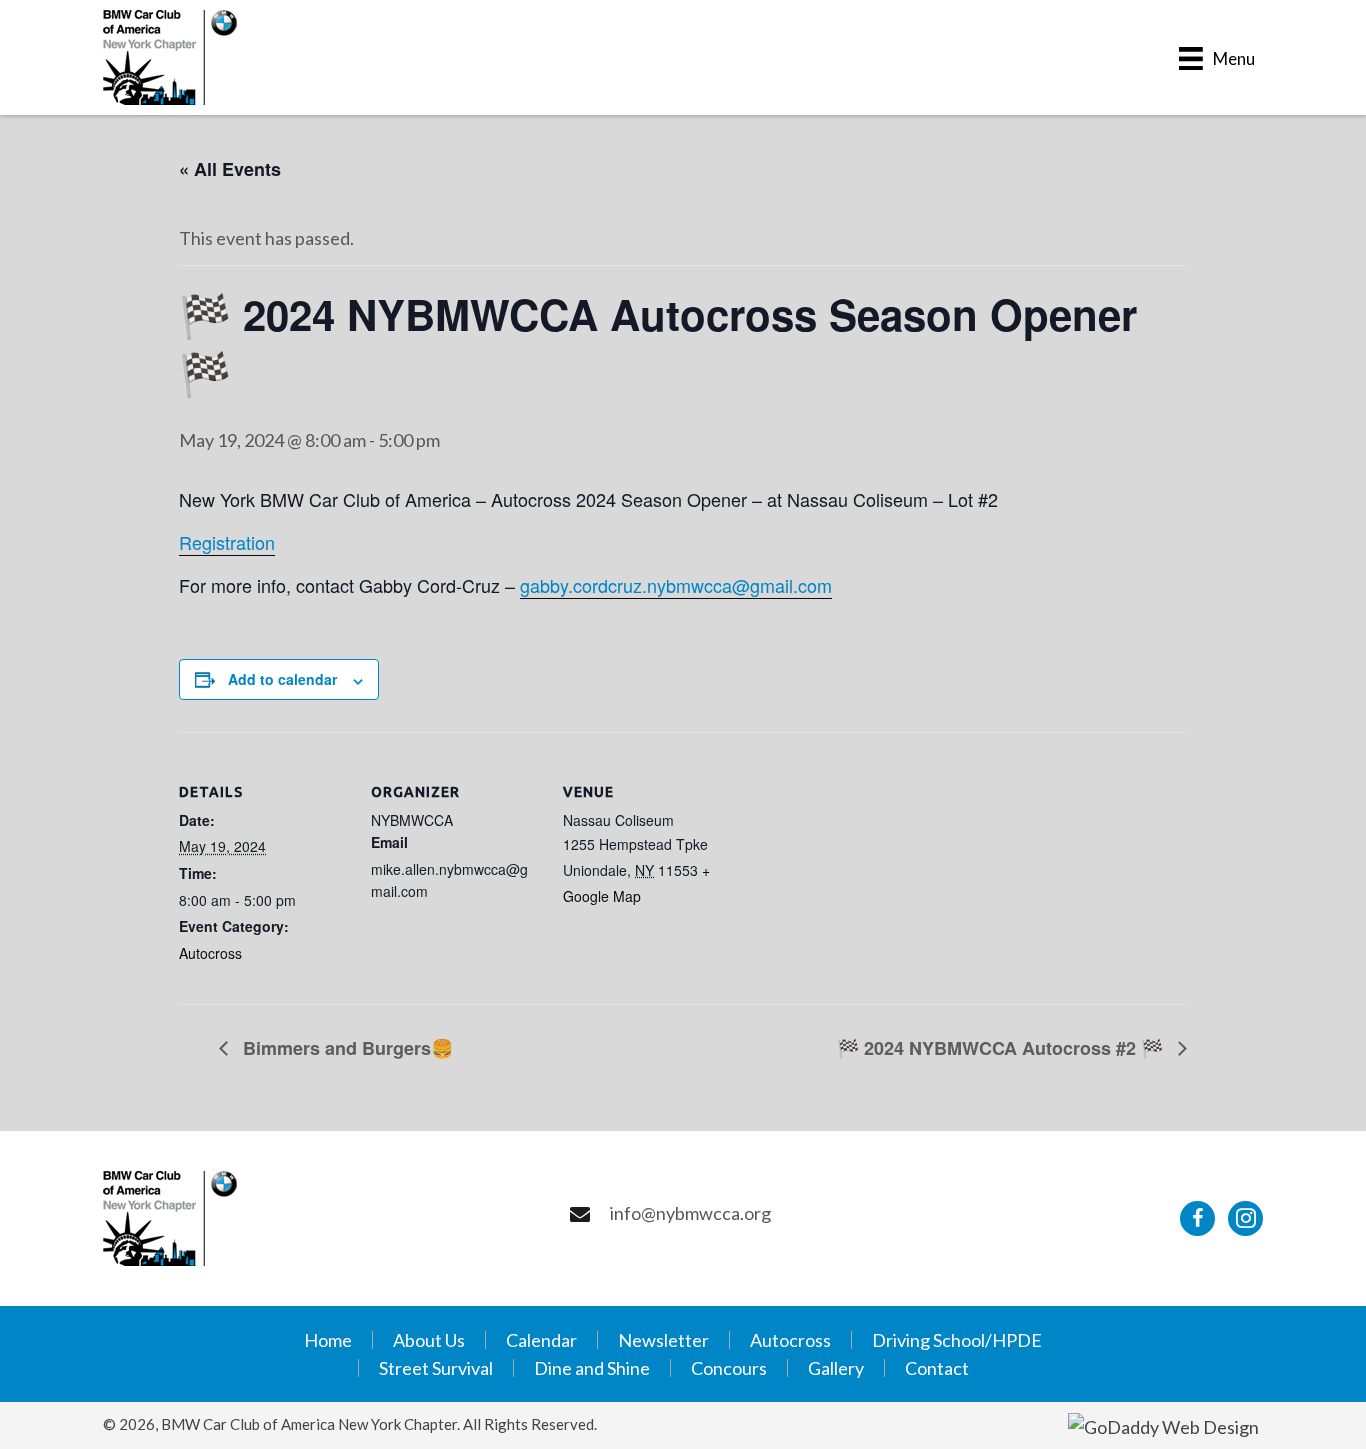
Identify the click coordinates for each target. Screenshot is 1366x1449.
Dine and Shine (592, 1368)
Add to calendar (282, 679)
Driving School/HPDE (957, 1340)
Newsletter (663, 1340)
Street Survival (436, 1368)
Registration (227, 542)
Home (328, 1340)
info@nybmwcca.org (690, 1213)
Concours (729, 1368)
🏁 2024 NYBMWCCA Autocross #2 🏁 (1002, 1048)
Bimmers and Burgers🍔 (345, 1048)
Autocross (210, 953)
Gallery (836, 1368)
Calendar (541, 1340)
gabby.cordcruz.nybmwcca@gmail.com (676, 585)
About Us (429, 1340)
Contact (937, 1368)
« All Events (230, 169)
